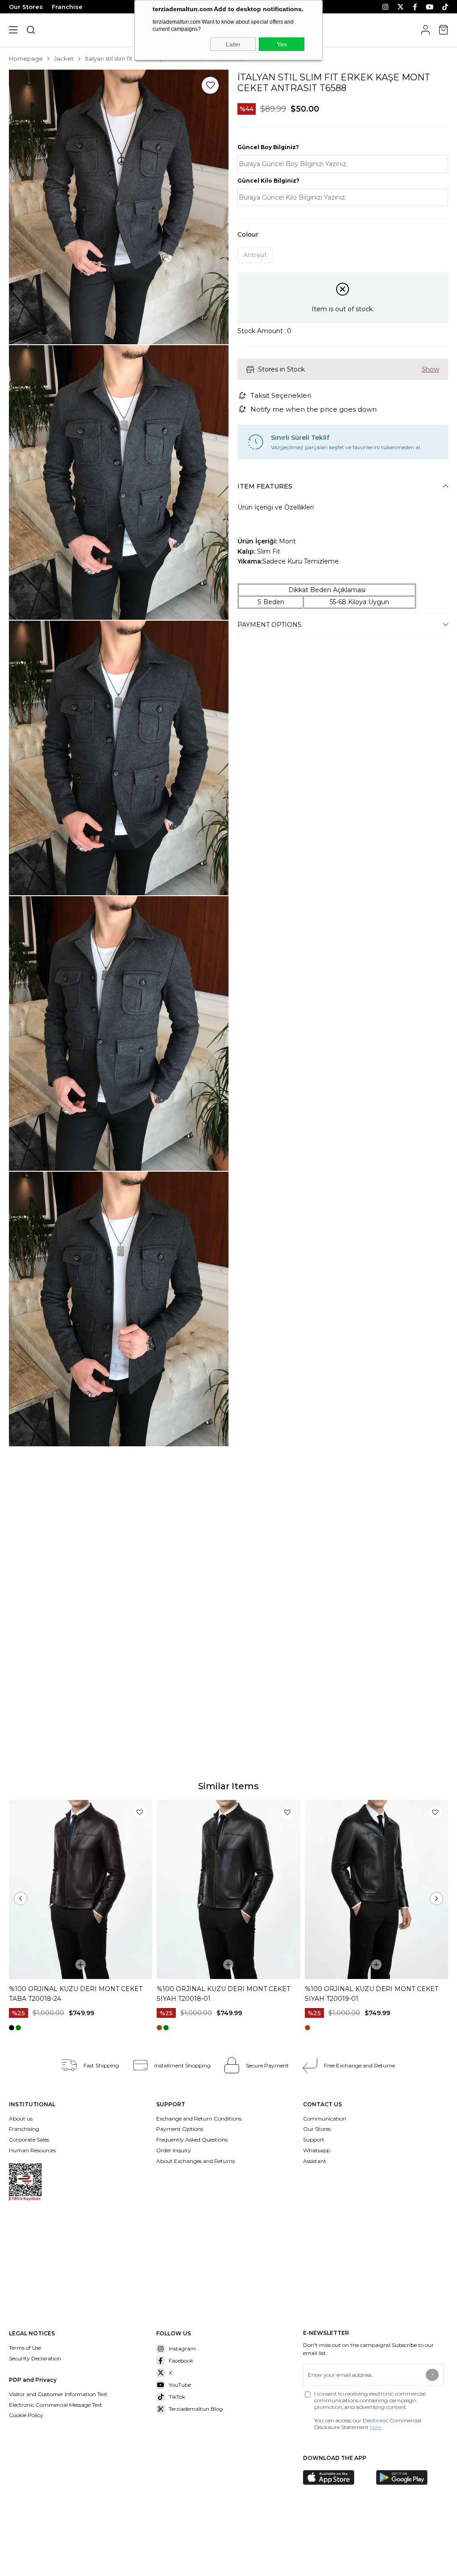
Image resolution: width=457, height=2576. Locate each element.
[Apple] (335, 2478)
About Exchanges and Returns (195, 2161)
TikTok (177, 2397)
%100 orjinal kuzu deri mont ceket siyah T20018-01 (223, 1994)
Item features (265, 486)
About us (21, 2119)
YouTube (180, 2385)
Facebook (181, 2361)
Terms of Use (25, 2348)
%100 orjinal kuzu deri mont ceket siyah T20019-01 (372, 1994)
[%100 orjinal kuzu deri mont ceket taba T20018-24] (81, 1890)
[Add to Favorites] (210, 85)
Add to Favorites (139, 1813)
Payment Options (270, 625)
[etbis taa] (25, 2182)
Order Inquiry (174, 2150)
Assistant (315, 2161)
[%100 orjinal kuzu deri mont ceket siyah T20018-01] (228, 1890)
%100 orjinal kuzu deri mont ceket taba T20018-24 (76, 1994)
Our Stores (26, 7)
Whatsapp (317, 2150)
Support (314, 2140)
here (376, 2427)
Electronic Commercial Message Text (56, 2405)
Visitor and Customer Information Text (58, 2394)
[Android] (408, 2478)
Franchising (25, 2129)
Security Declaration (35, 2358)
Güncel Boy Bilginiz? (268, 147)
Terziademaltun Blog (196, 2409)
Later (233, 44)
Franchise (67, 7)
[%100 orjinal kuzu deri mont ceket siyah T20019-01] (376, 1890)
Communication (325, 2119)
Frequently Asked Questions (192, 2140)
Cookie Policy (26, 2415)
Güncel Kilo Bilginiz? (268, 181)
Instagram (182, 2348)
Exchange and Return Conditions (199, 2119)
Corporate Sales (29, 2140)
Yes (282, 44)
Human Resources (32, 2150)
